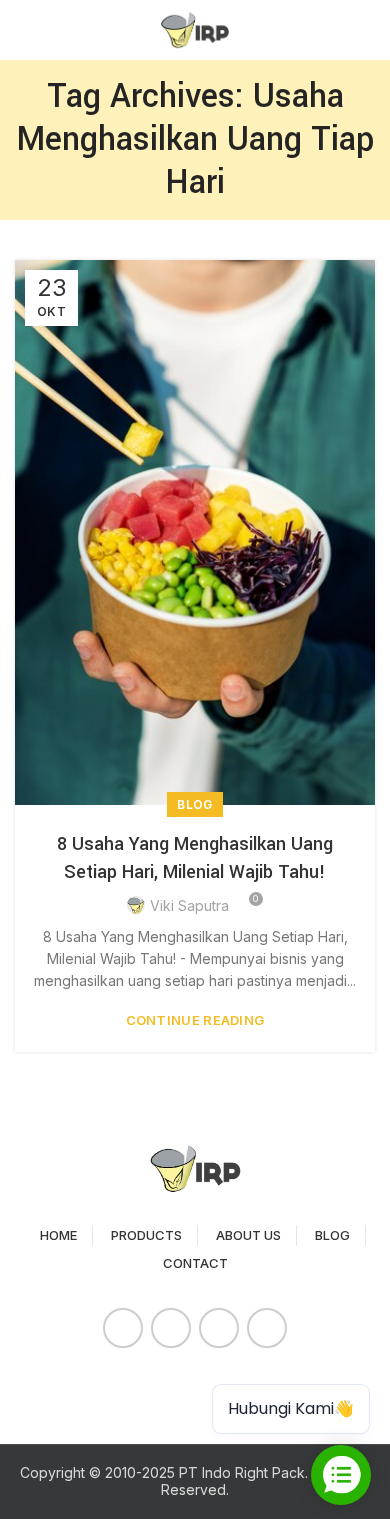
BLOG (332, 1235)
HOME (58, 1235)
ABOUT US (248, 1235)
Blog (194, 804)
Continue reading (195, 1020)
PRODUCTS (146, 1235)
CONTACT (195, 1263)
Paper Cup (60, 1382)
